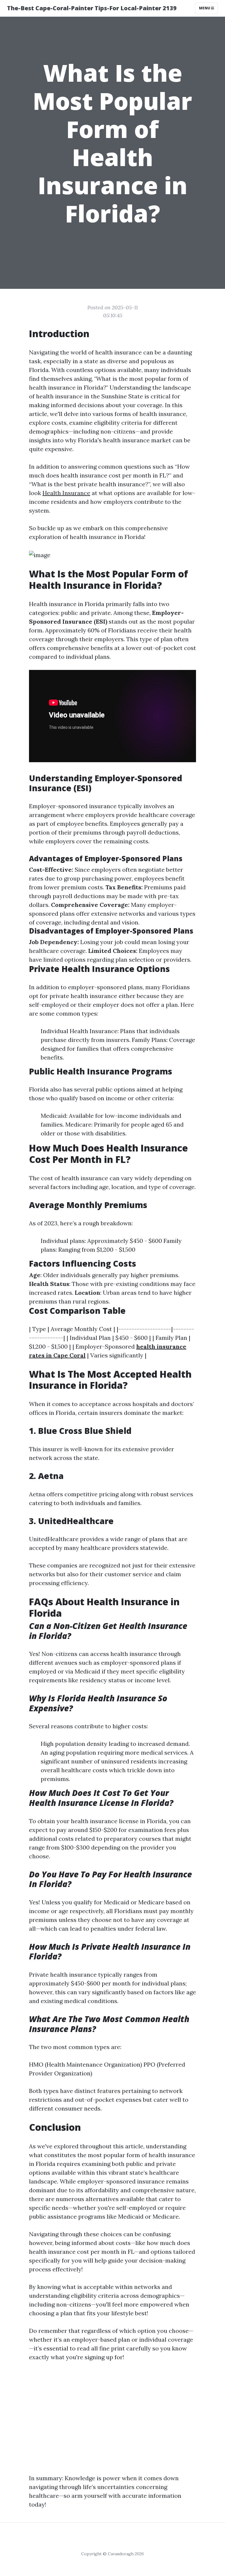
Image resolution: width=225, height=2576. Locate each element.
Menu (205, 8)
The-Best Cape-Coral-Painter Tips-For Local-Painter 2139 (92, 8)
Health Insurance (66, 493)
